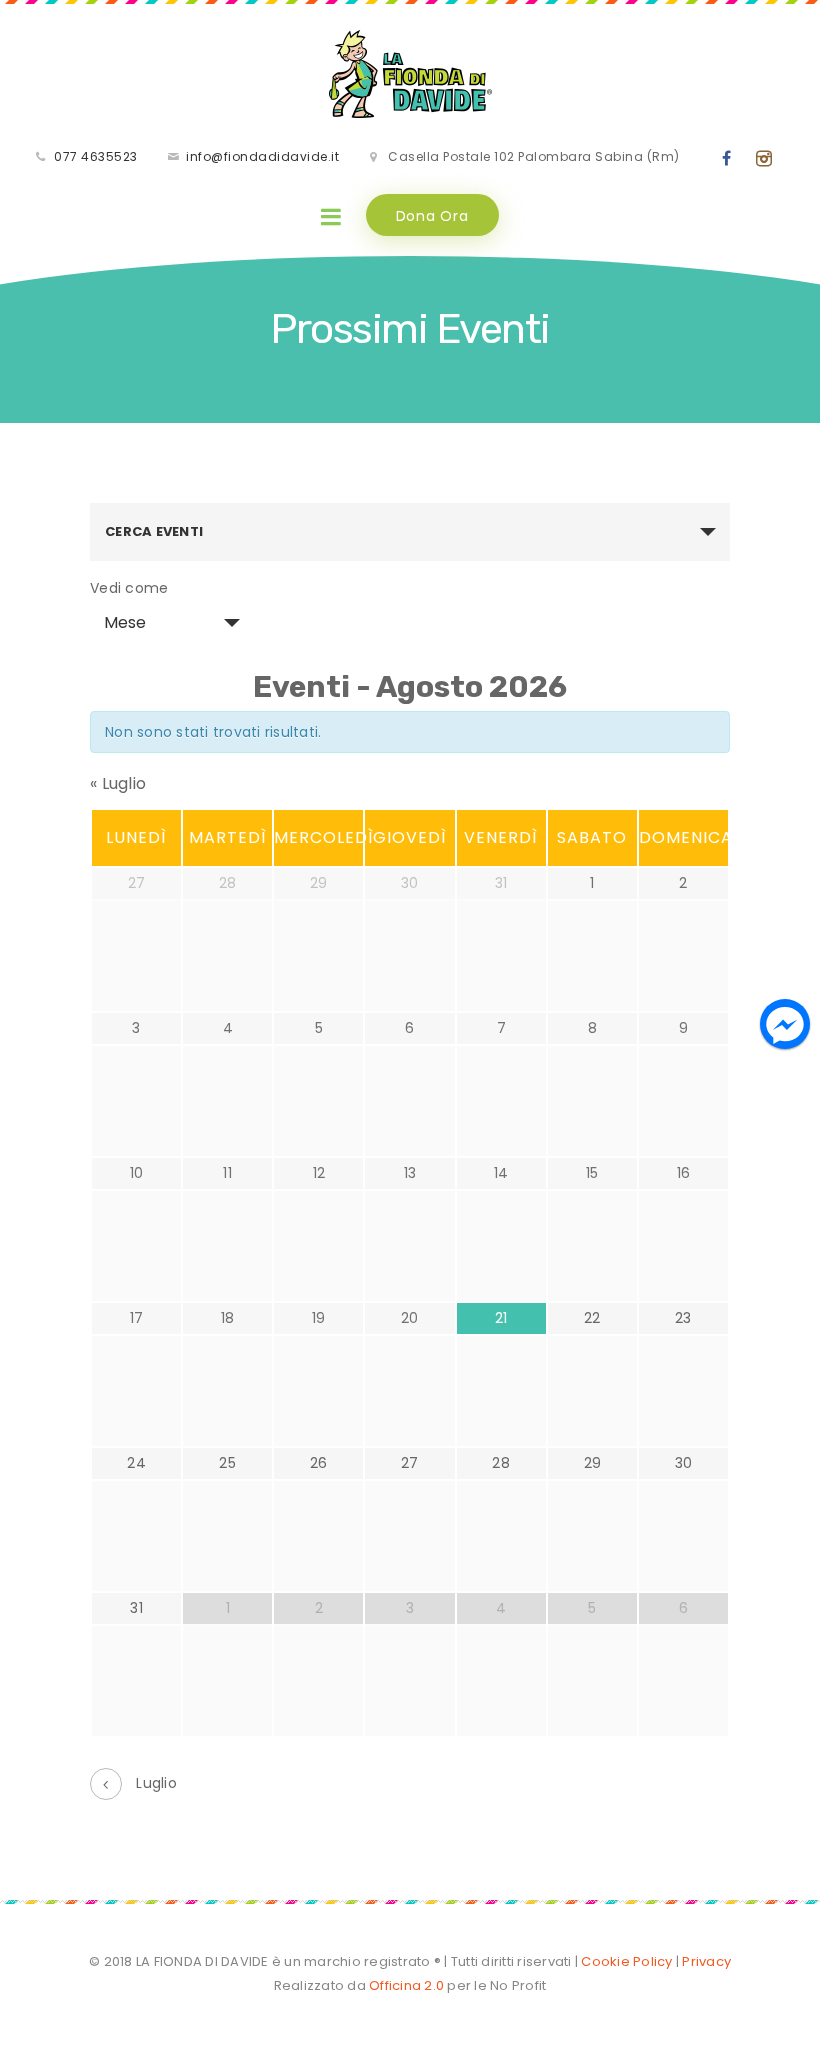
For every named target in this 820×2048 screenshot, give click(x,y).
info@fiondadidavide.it (262, 156)
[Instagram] (764, 159)
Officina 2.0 (405, 1985)
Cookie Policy (626, 1961)
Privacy (706, 1961)
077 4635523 (96, 156)
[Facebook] (727, 159)
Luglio (118, 783)
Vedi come (129, 588)
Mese (125, 622)
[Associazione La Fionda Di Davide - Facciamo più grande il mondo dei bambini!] (410, 74)
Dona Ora (432, 216)
